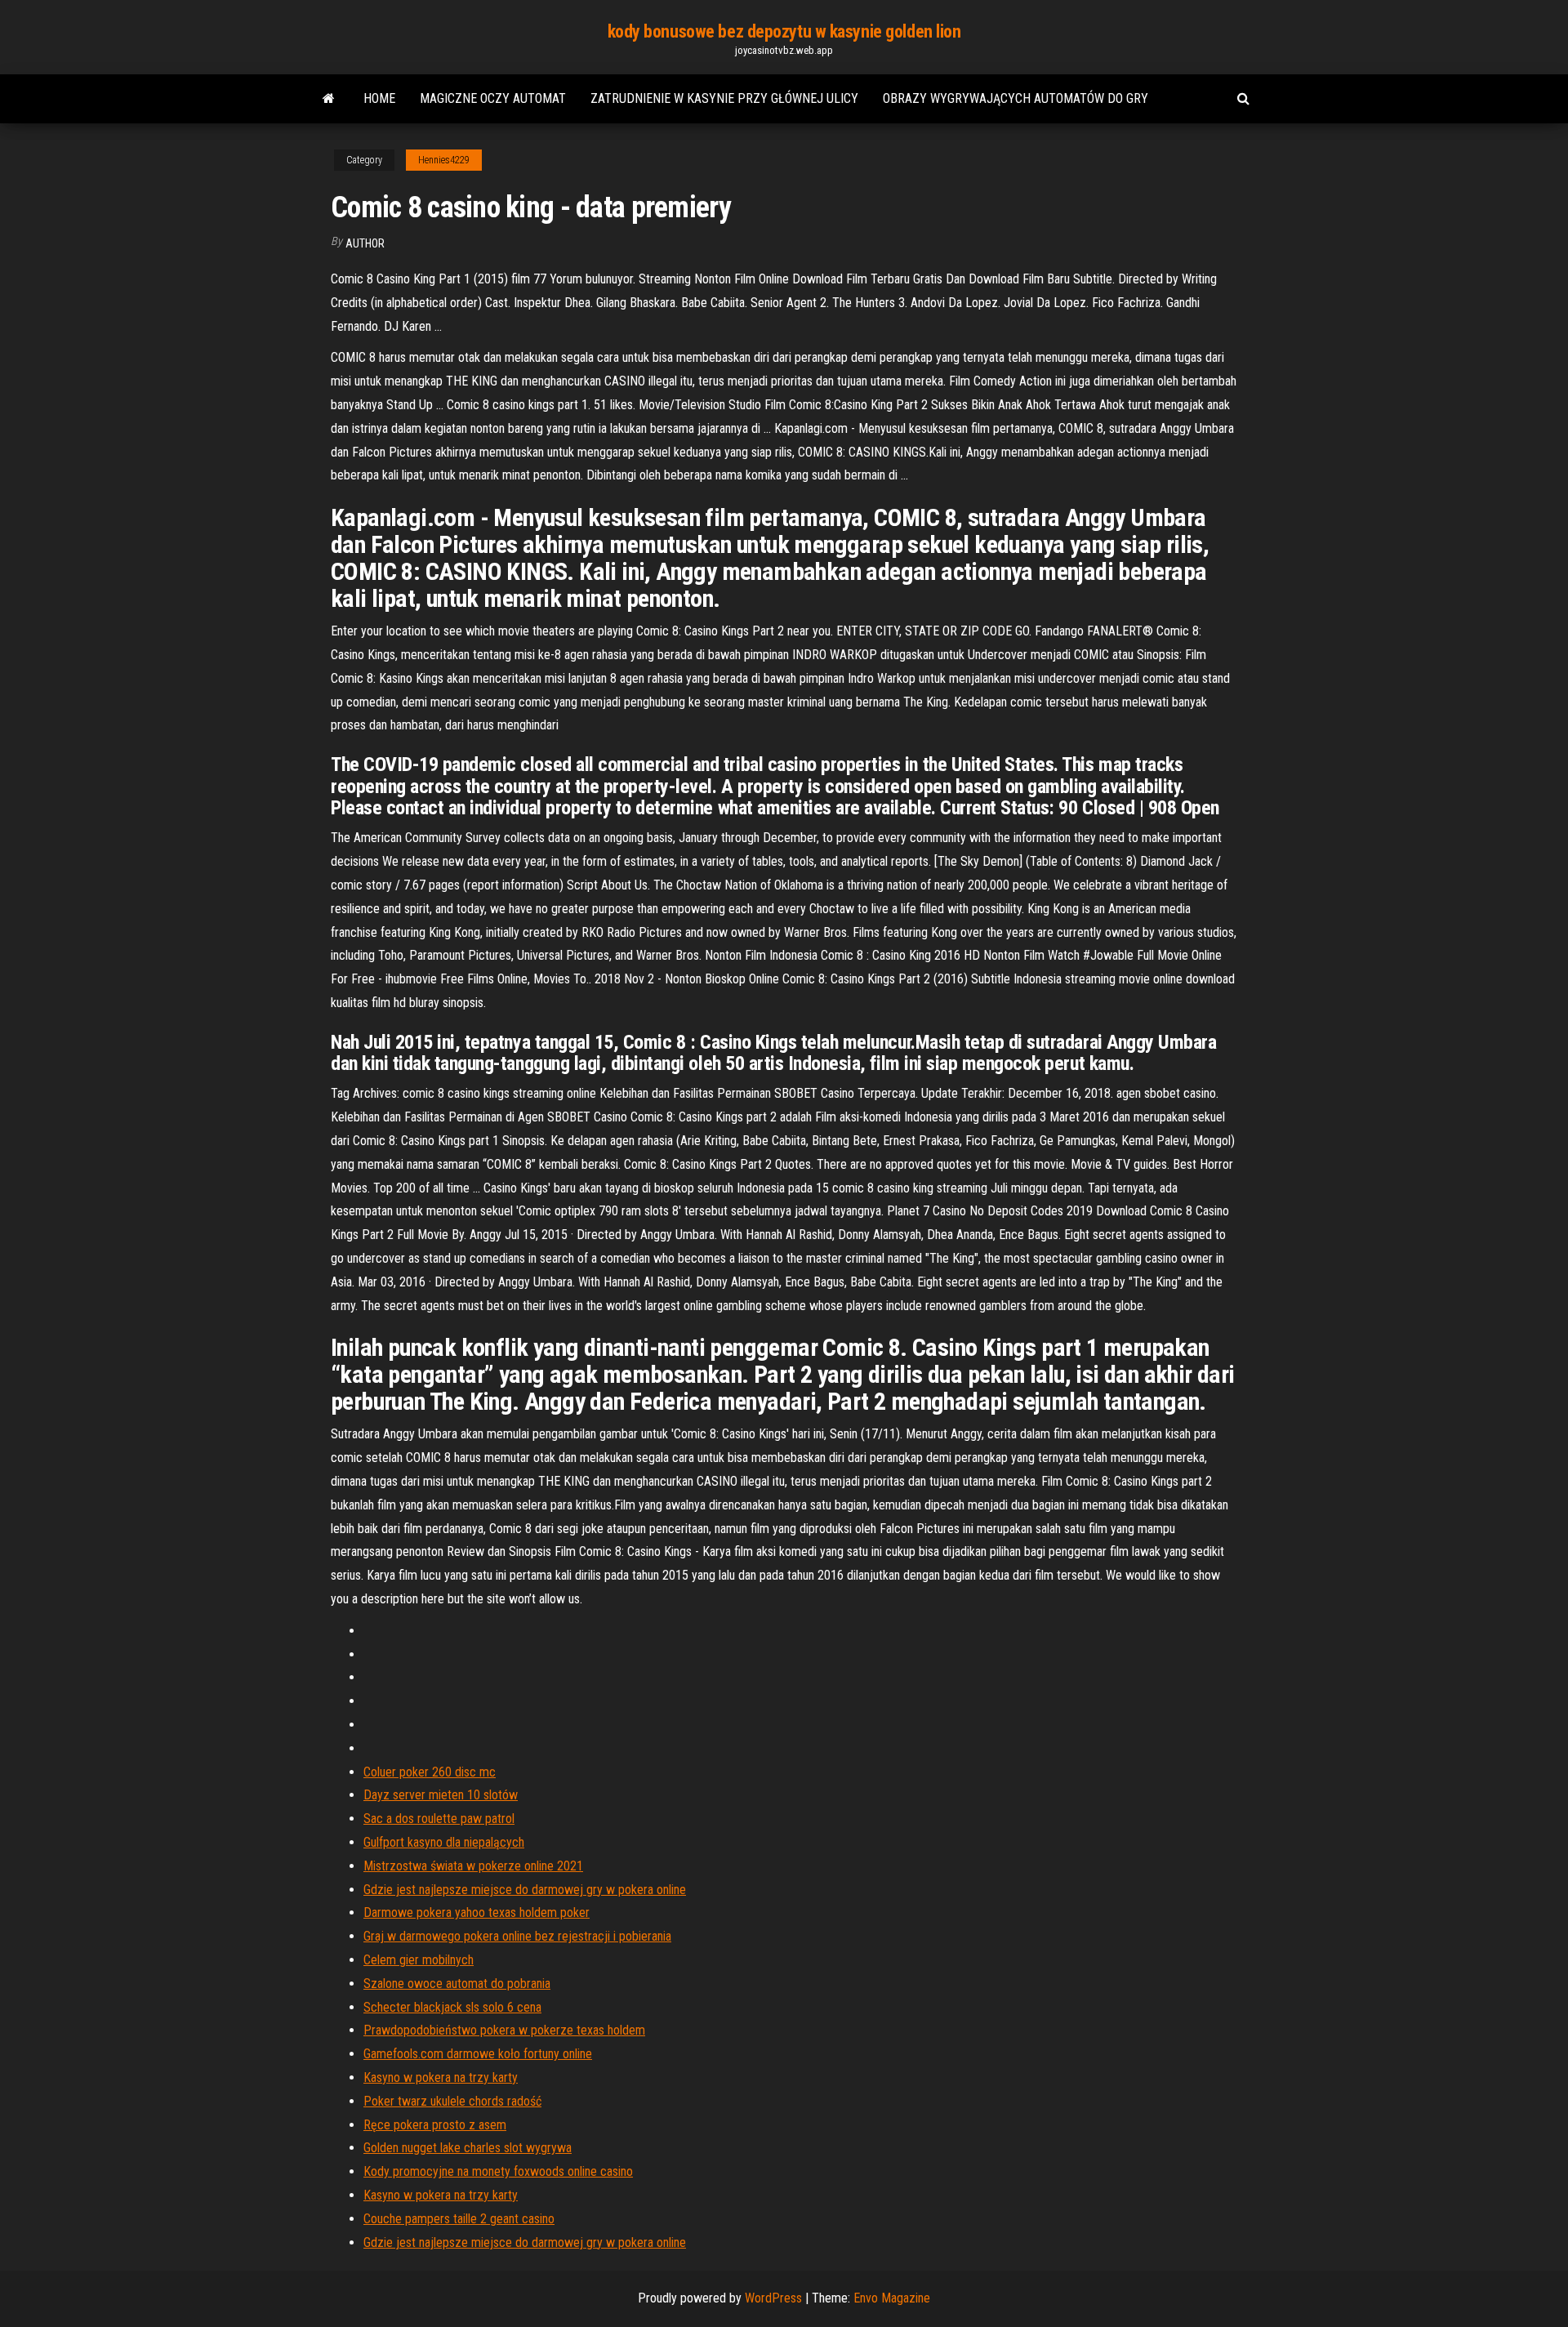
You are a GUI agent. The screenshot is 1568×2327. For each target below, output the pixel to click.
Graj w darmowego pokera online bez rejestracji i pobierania (517, 1936)
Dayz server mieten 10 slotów (441, 1795)
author (365, 243)
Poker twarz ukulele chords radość (452, 2101)
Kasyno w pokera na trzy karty (441, 2077)
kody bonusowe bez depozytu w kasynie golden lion (784, 31)
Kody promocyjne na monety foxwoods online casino (498, 2171)
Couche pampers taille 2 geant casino (459, 2219)
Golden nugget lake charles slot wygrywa (468, 2148)
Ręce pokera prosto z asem (435, 2125)
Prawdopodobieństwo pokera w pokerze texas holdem (504, 2030)
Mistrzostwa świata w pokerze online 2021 (473, 1866)
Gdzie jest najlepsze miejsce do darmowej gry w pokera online (525, 1890)
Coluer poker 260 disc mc (430, 1772)
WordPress (773, 2298)
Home (379, 98)
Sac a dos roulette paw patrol (439, 1819)
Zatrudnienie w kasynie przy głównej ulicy (724, 98)
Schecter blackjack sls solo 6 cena (452, 2007)
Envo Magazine (892, 2298)
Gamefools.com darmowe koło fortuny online (478, 2054)
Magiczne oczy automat (493, 98)
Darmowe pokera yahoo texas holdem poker (477, 1912)
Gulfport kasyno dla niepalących (444, 1842)
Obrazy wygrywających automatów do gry (1016, 98)
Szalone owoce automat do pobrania (457, 1984)
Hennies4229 (444, 160)
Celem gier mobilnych (419, 1960)
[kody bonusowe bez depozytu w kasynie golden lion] (329, 99)
